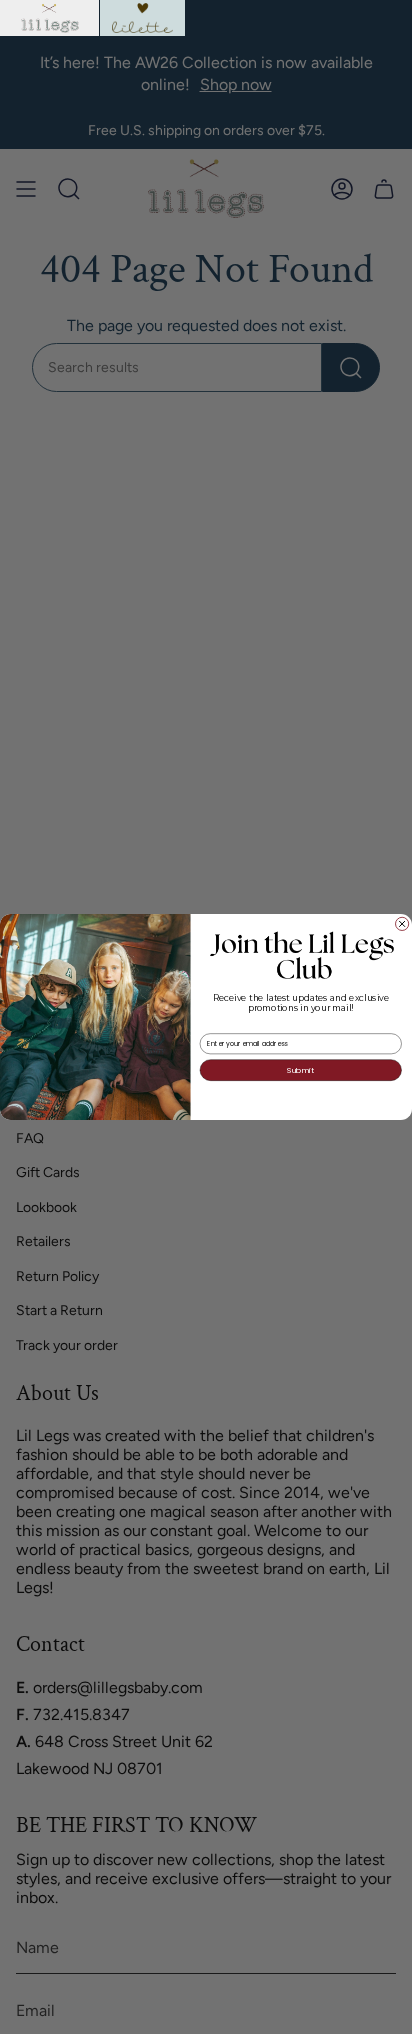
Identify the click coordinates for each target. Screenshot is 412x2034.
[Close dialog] (402, 923)
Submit (300, 1070)
